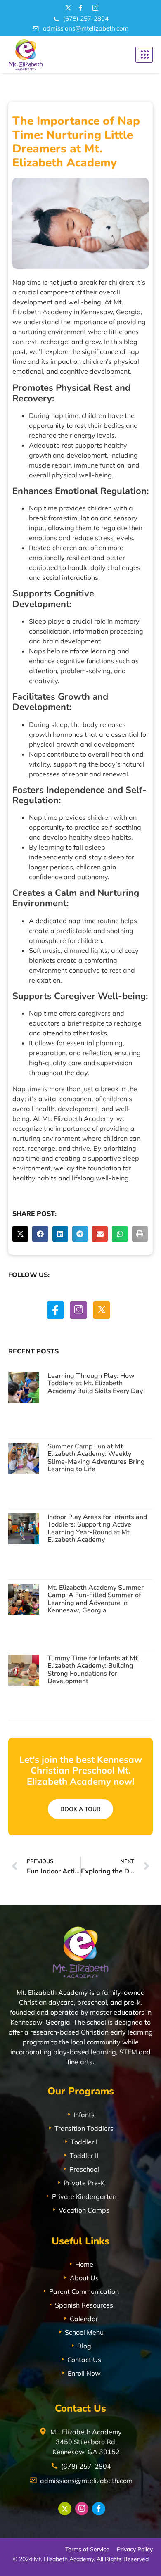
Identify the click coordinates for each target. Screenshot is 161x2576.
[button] (20, 1234)
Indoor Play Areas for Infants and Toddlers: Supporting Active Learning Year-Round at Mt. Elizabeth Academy (97, 1528)
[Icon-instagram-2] (94, 8)
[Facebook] (55, 1310)
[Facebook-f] (80, 8)
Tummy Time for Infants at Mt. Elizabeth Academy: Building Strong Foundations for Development (94, 1670)
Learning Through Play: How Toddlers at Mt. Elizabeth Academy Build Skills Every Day (95, 1383)
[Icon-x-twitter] (67, 8)
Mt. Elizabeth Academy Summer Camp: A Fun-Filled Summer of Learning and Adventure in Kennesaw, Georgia (96, 1599)
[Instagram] (78, 1310)
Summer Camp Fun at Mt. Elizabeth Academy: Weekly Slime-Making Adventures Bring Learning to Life (96, 1458)
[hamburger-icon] (144, 55)
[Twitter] (102, 1310)
